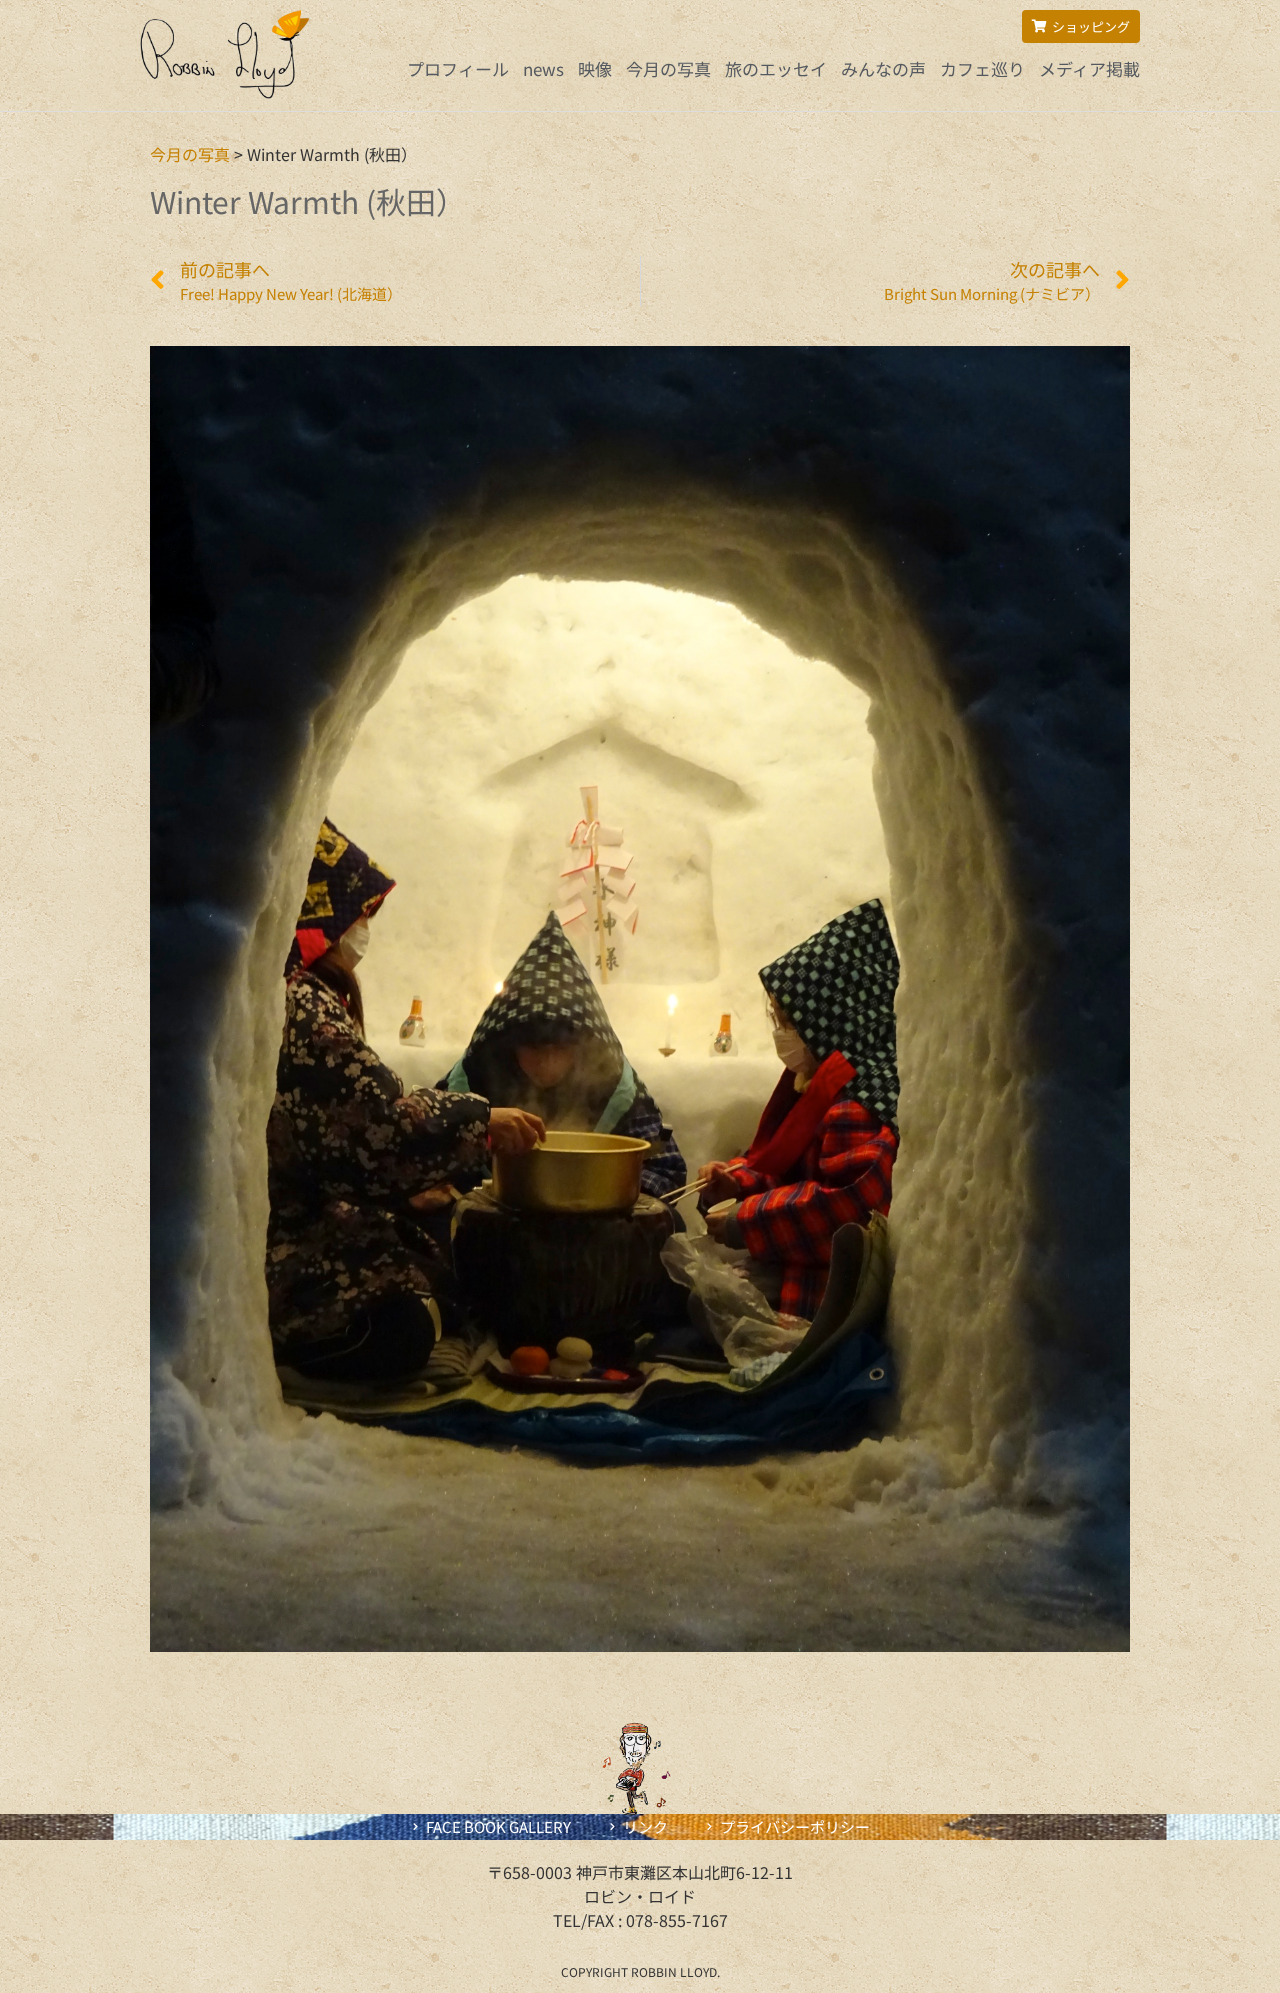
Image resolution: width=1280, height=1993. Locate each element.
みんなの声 (883, 68)
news (543, 68)
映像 (595, 68)
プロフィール (458, 68)
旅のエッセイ (776, 68)
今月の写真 (668, 68)
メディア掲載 (1089, 68)
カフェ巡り (982, 68)
